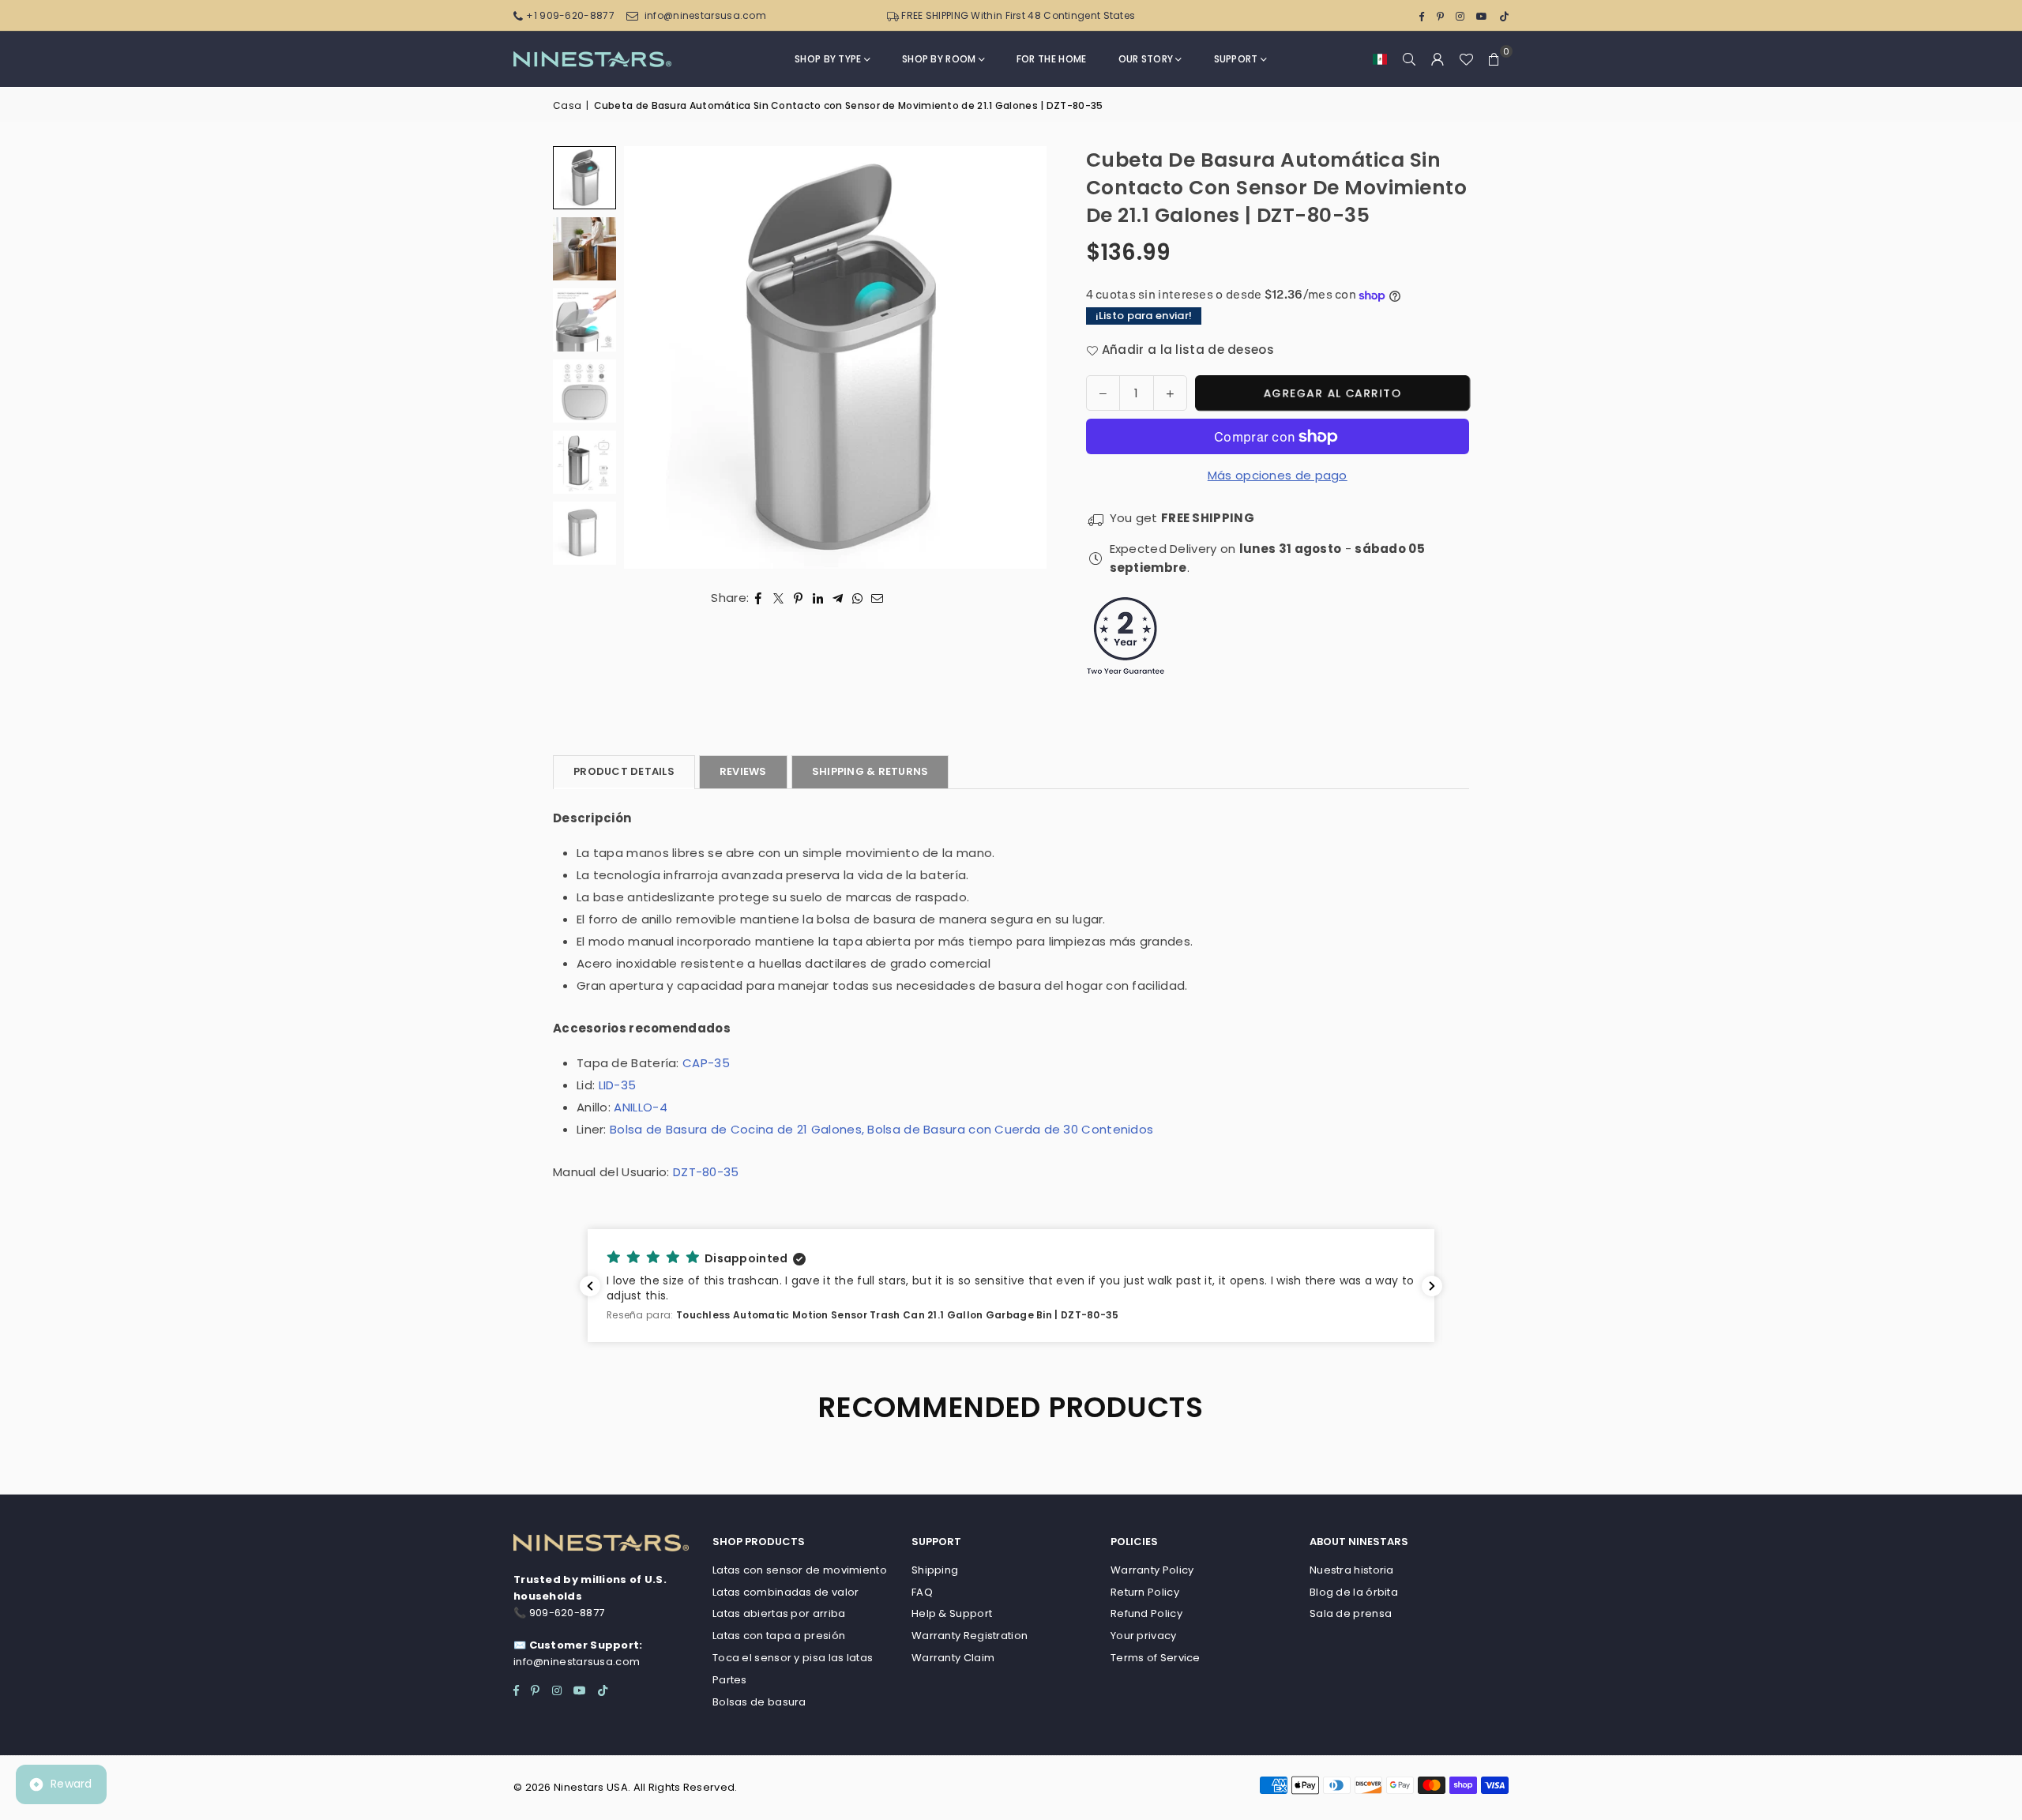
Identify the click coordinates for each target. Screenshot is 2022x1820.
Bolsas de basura (759, 1702)
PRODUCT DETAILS (624, 771)
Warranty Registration (970, 1636)
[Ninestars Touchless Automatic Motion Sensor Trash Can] (584, 320)
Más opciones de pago (1278, 475)
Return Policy (1145, 1592)
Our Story (1146, 59)
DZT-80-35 (706, 1172)
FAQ (922, 1592)
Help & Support (952, 1613)
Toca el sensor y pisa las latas (793, 1658)
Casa (567, 105)
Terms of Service (1156, 1658)
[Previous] (656, 357)
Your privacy (1144, 1636)
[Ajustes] (1438, 59)
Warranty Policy (1152, 1570)
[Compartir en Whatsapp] (857, 598)
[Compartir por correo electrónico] (878, 598)
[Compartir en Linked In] (818, 598)
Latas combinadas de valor (786, 1592)
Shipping (935, 1570)
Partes (730, 1680)
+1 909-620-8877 (570, 15)
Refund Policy (1146, 1613)
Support (1236, 59)
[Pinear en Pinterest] (798, 598)
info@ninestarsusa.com (705, 15)
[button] (1380, 59)
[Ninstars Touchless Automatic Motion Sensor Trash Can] (584, 462)
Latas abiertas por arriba (779, 1613)
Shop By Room (939, 59)
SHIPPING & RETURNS (870, 771)
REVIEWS (743, 771)
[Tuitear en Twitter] (778, 598)
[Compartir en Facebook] (759, 598)
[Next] (1015, 357)
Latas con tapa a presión (779, 1636)
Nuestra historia (1352, 1570)
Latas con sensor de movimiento (800, 1570)
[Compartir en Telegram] (838, 598)
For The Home (1052, 59)
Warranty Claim (953, 1658)
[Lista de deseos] (1466, 59)
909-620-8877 (567, 1613)
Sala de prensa (1351, 1613)
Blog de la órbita (1354, 1592)
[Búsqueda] (1409, 59)
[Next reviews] (1432, 1286)
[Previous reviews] (590, 1286)
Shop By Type (828, 59)
